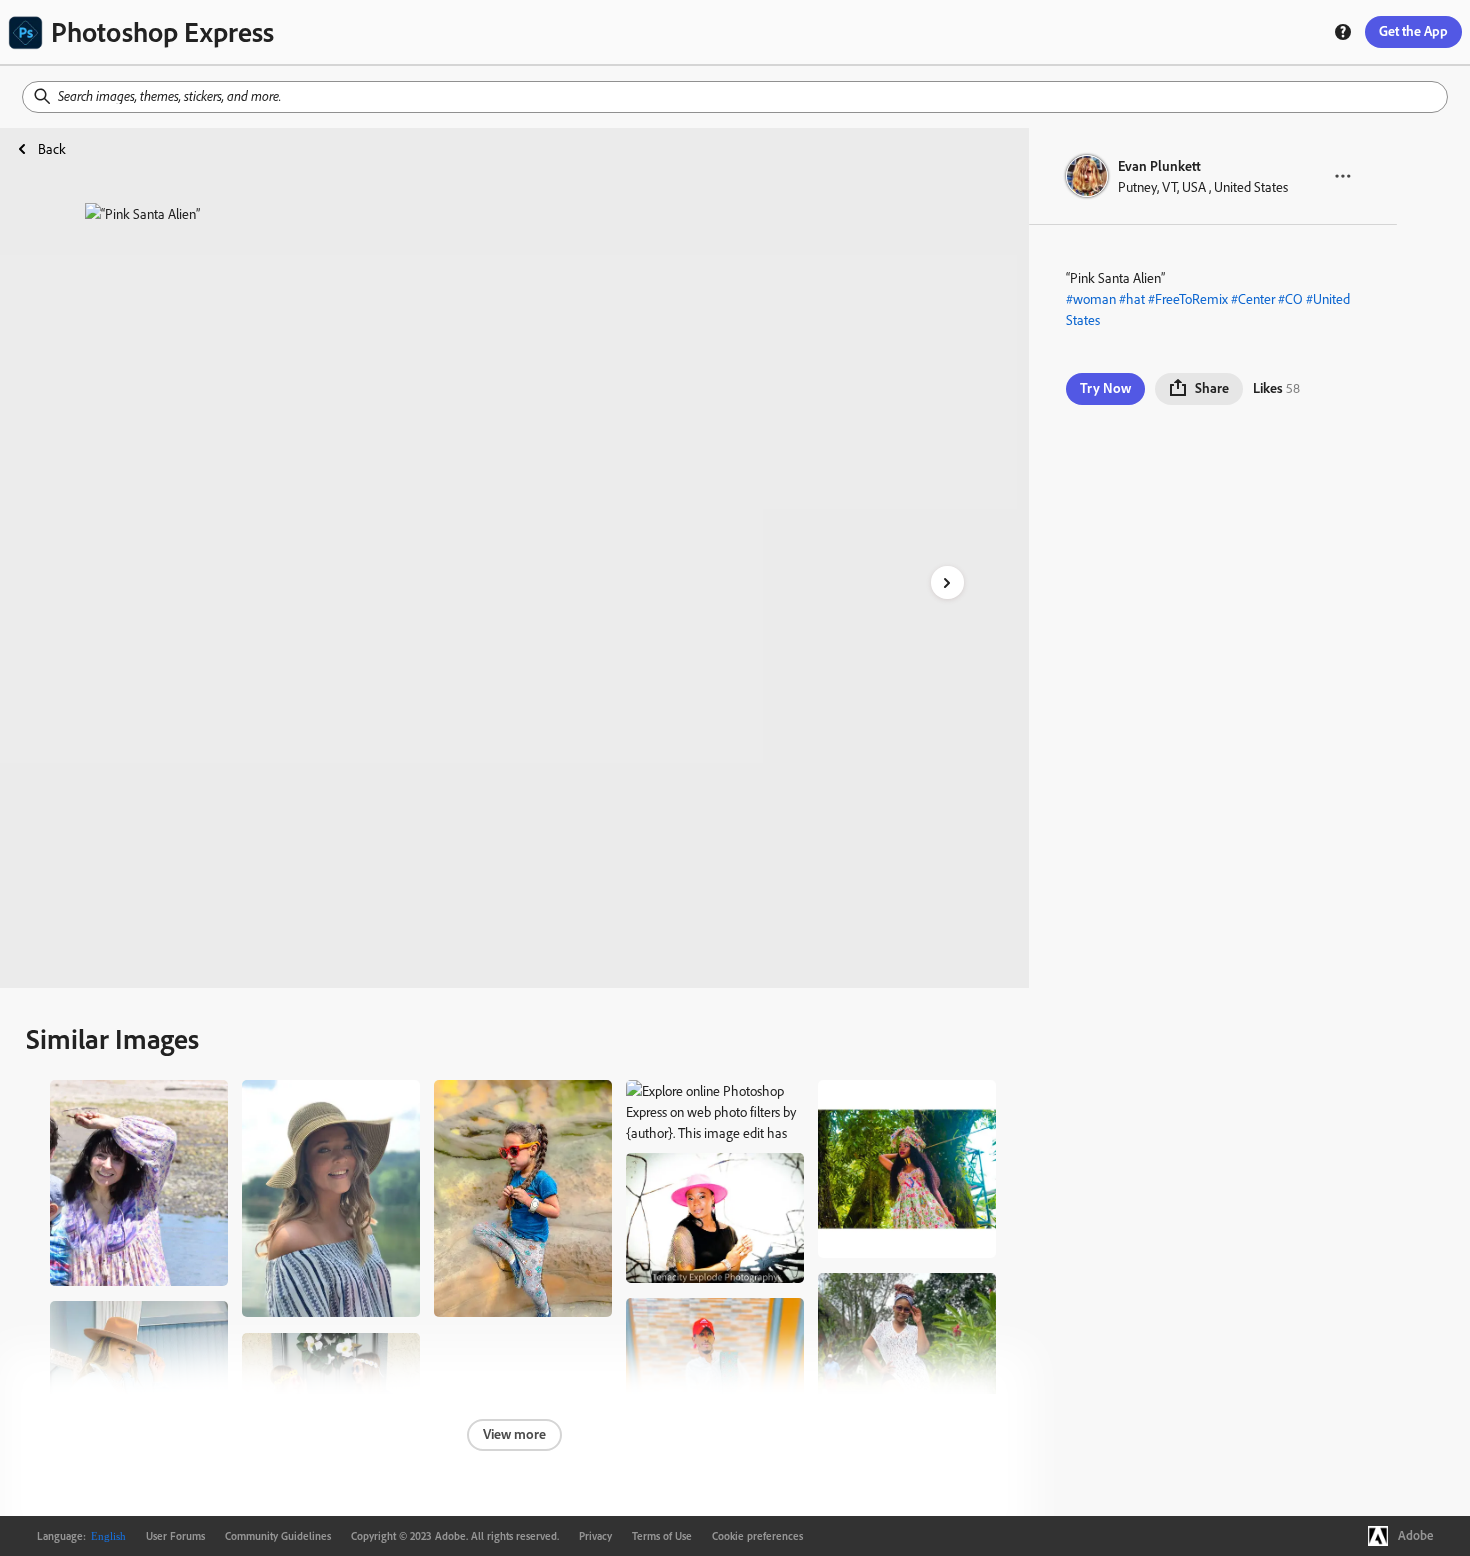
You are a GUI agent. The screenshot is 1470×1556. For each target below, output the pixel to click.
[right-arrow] (947, 582)
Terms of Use (662, 1536)
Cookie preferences (757, 1536)
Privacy (595, 1536)
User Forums (175, 1536)
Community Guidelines (278, 1536)
